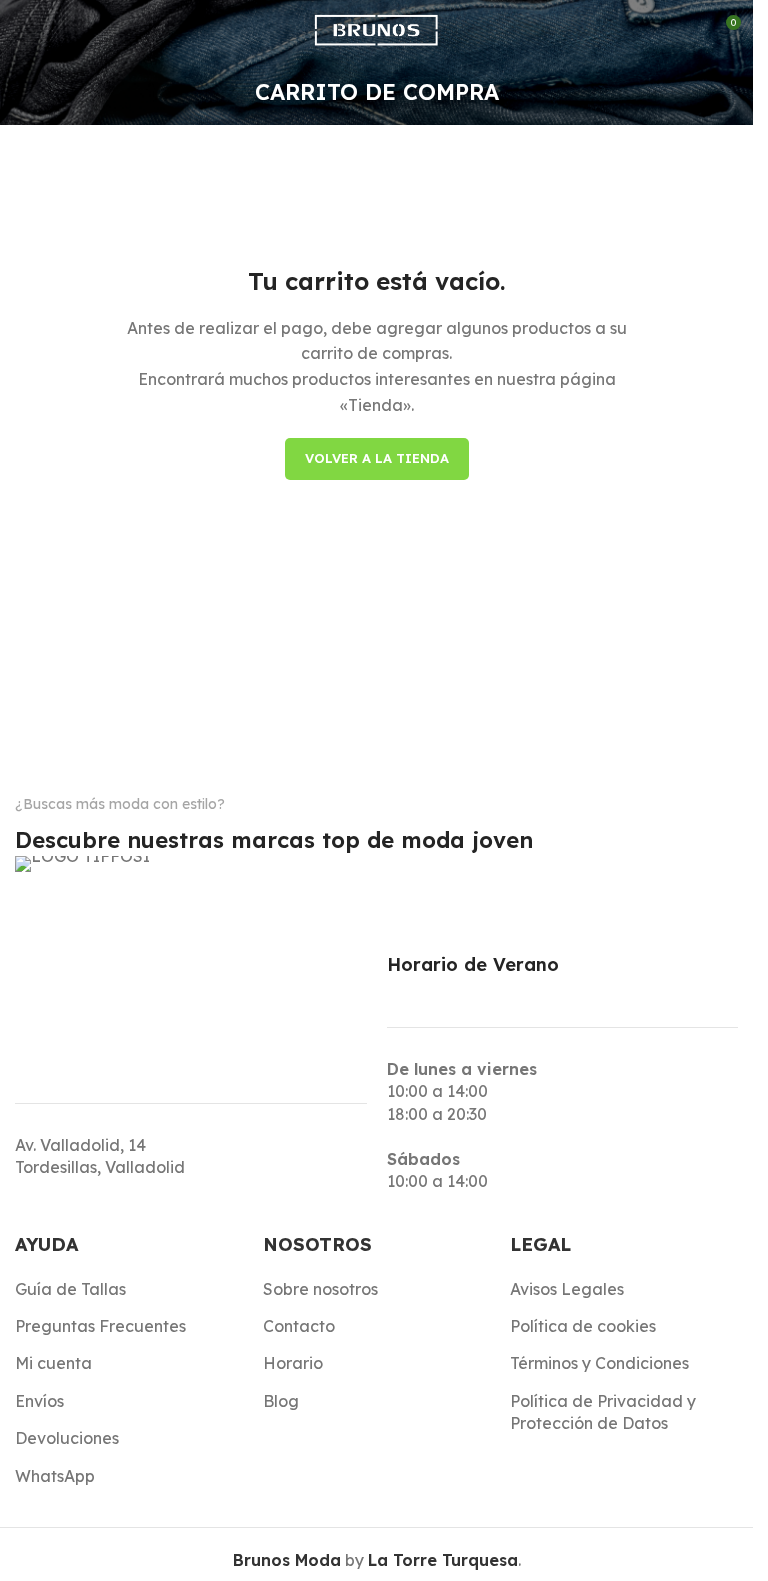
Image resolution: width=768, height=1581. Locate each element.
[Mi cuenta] (678, 30)
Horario (293, 1363)
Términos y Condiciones (599, 1363)
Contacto (299, 1326)
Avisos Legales (567, 1289)
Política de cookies (583, 1326)
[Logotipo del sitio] (376, 28)
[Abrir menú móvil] (23, 30)
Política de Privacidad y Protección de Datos (603, 1412)
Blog (281, 1401)
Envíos (39, 1401)
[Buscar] (69, 30)
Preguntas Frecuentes (100, 1326)
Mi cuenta (53, 1363)
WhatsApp (55, 1476)
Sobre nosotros (320, 1289)
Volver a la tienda (377, 458)
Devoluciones (67, 1438)
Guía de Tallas (70, 1289)
